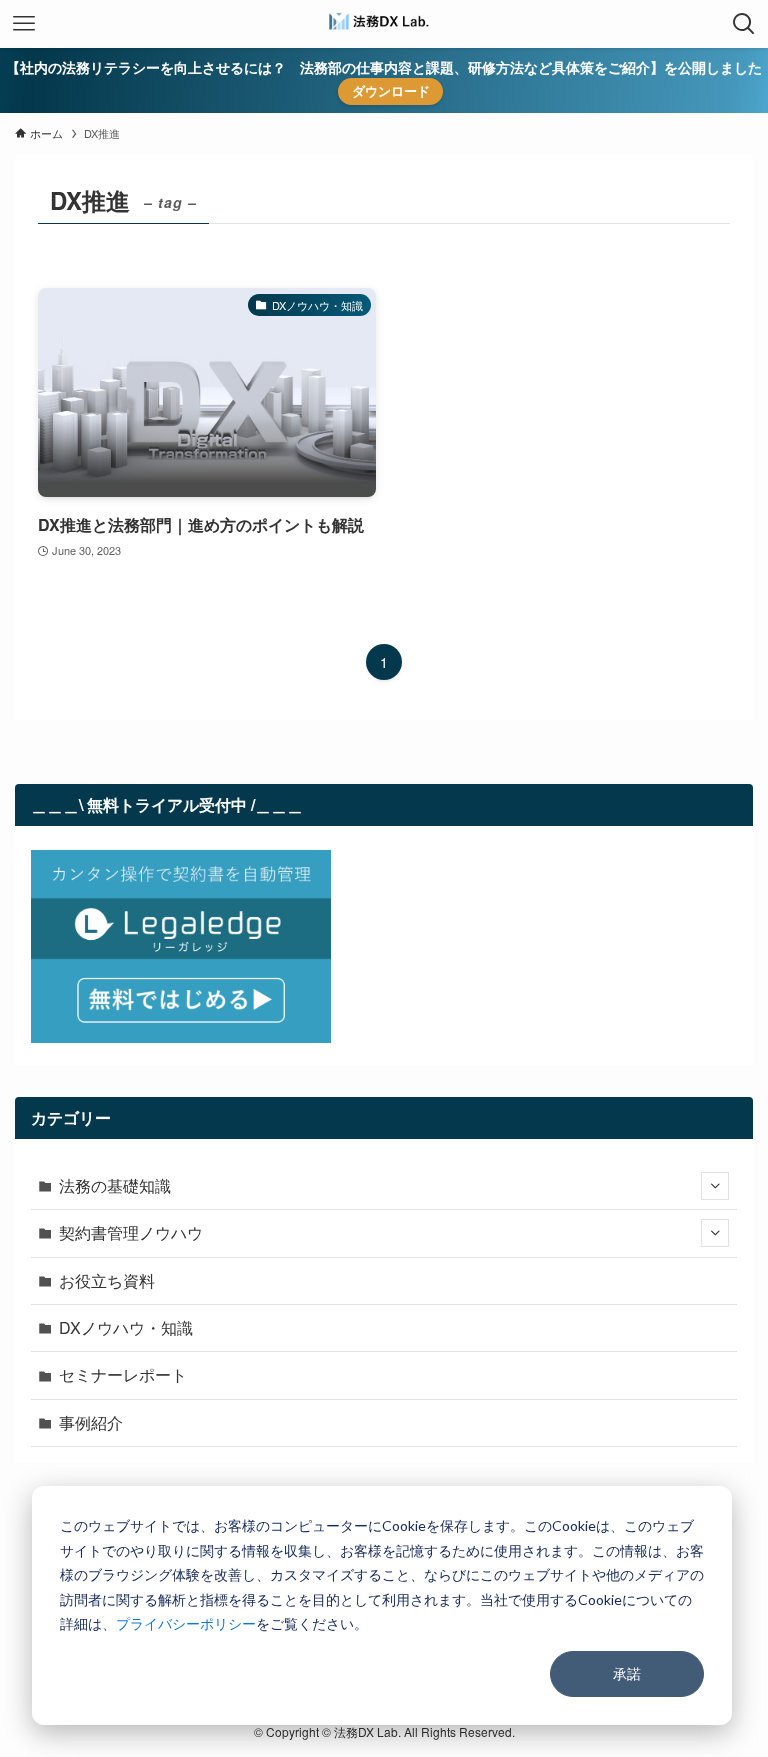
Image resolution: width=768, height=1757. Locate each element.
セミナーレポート (123, 1374)
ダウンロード (391, 90)
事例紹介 (91, 1422)
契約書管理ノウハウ (131, 1232)
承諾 (627, 1673)
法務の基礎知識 (115, 1185)
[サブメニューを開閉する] (715, 1186)
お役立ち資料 (107, 1280)
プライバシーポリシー (186, 1623)
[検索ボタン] (744, 24)
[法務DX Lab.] (384, 24)
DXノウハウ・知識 (126, 1327)
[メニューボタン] (24, 24)
